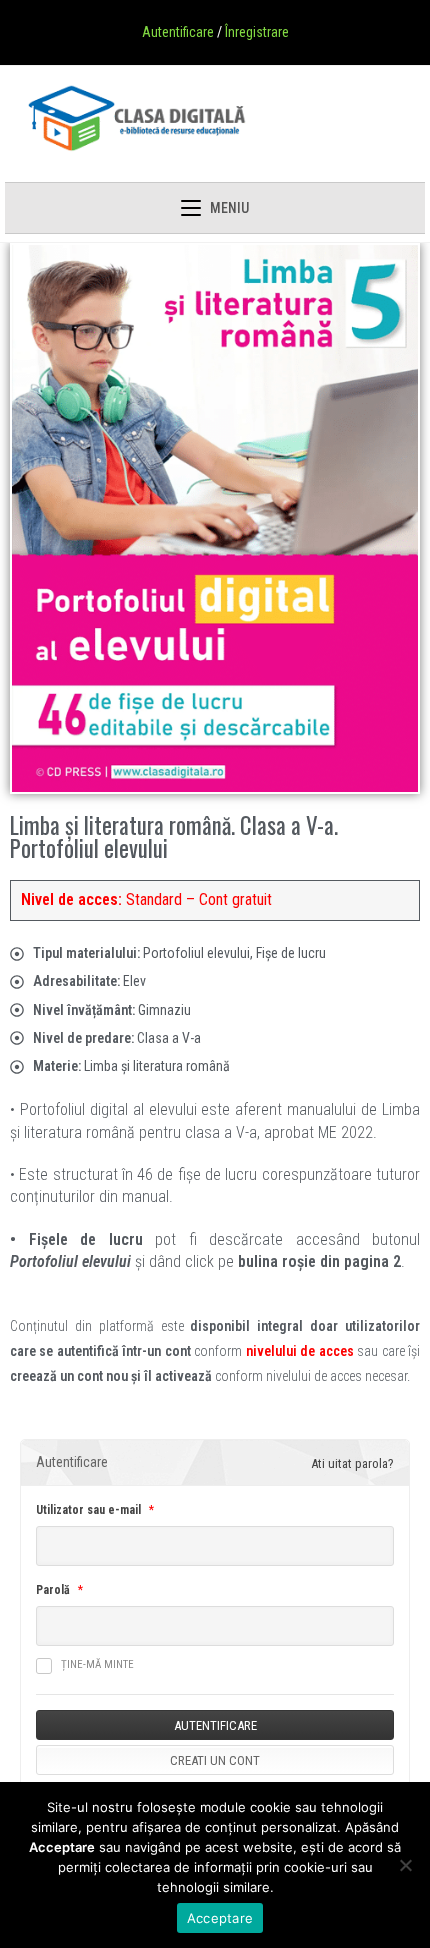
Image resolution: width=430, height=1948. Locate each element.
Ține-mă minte (97, 1664)
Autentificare (178, 32)
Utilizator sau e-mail (88, 1510)
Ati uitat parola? (352, 1463)
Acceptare (220, 1918)
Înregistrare (257, 32)
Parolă (53, 1590)
